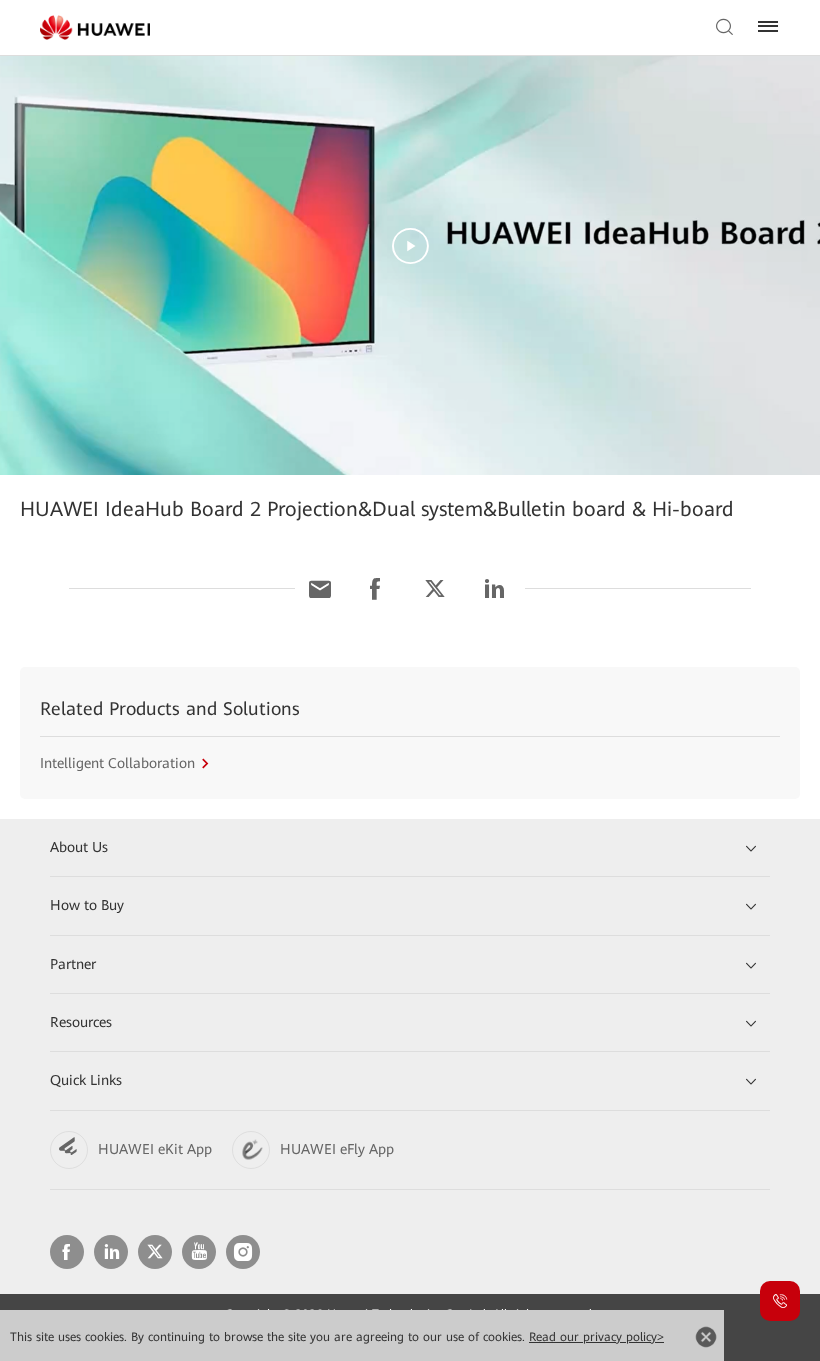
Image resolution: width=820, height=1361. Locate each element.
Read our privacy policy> (596, 1337)
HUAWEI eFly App (337, 1149)
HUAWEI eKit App (155, 1149)
